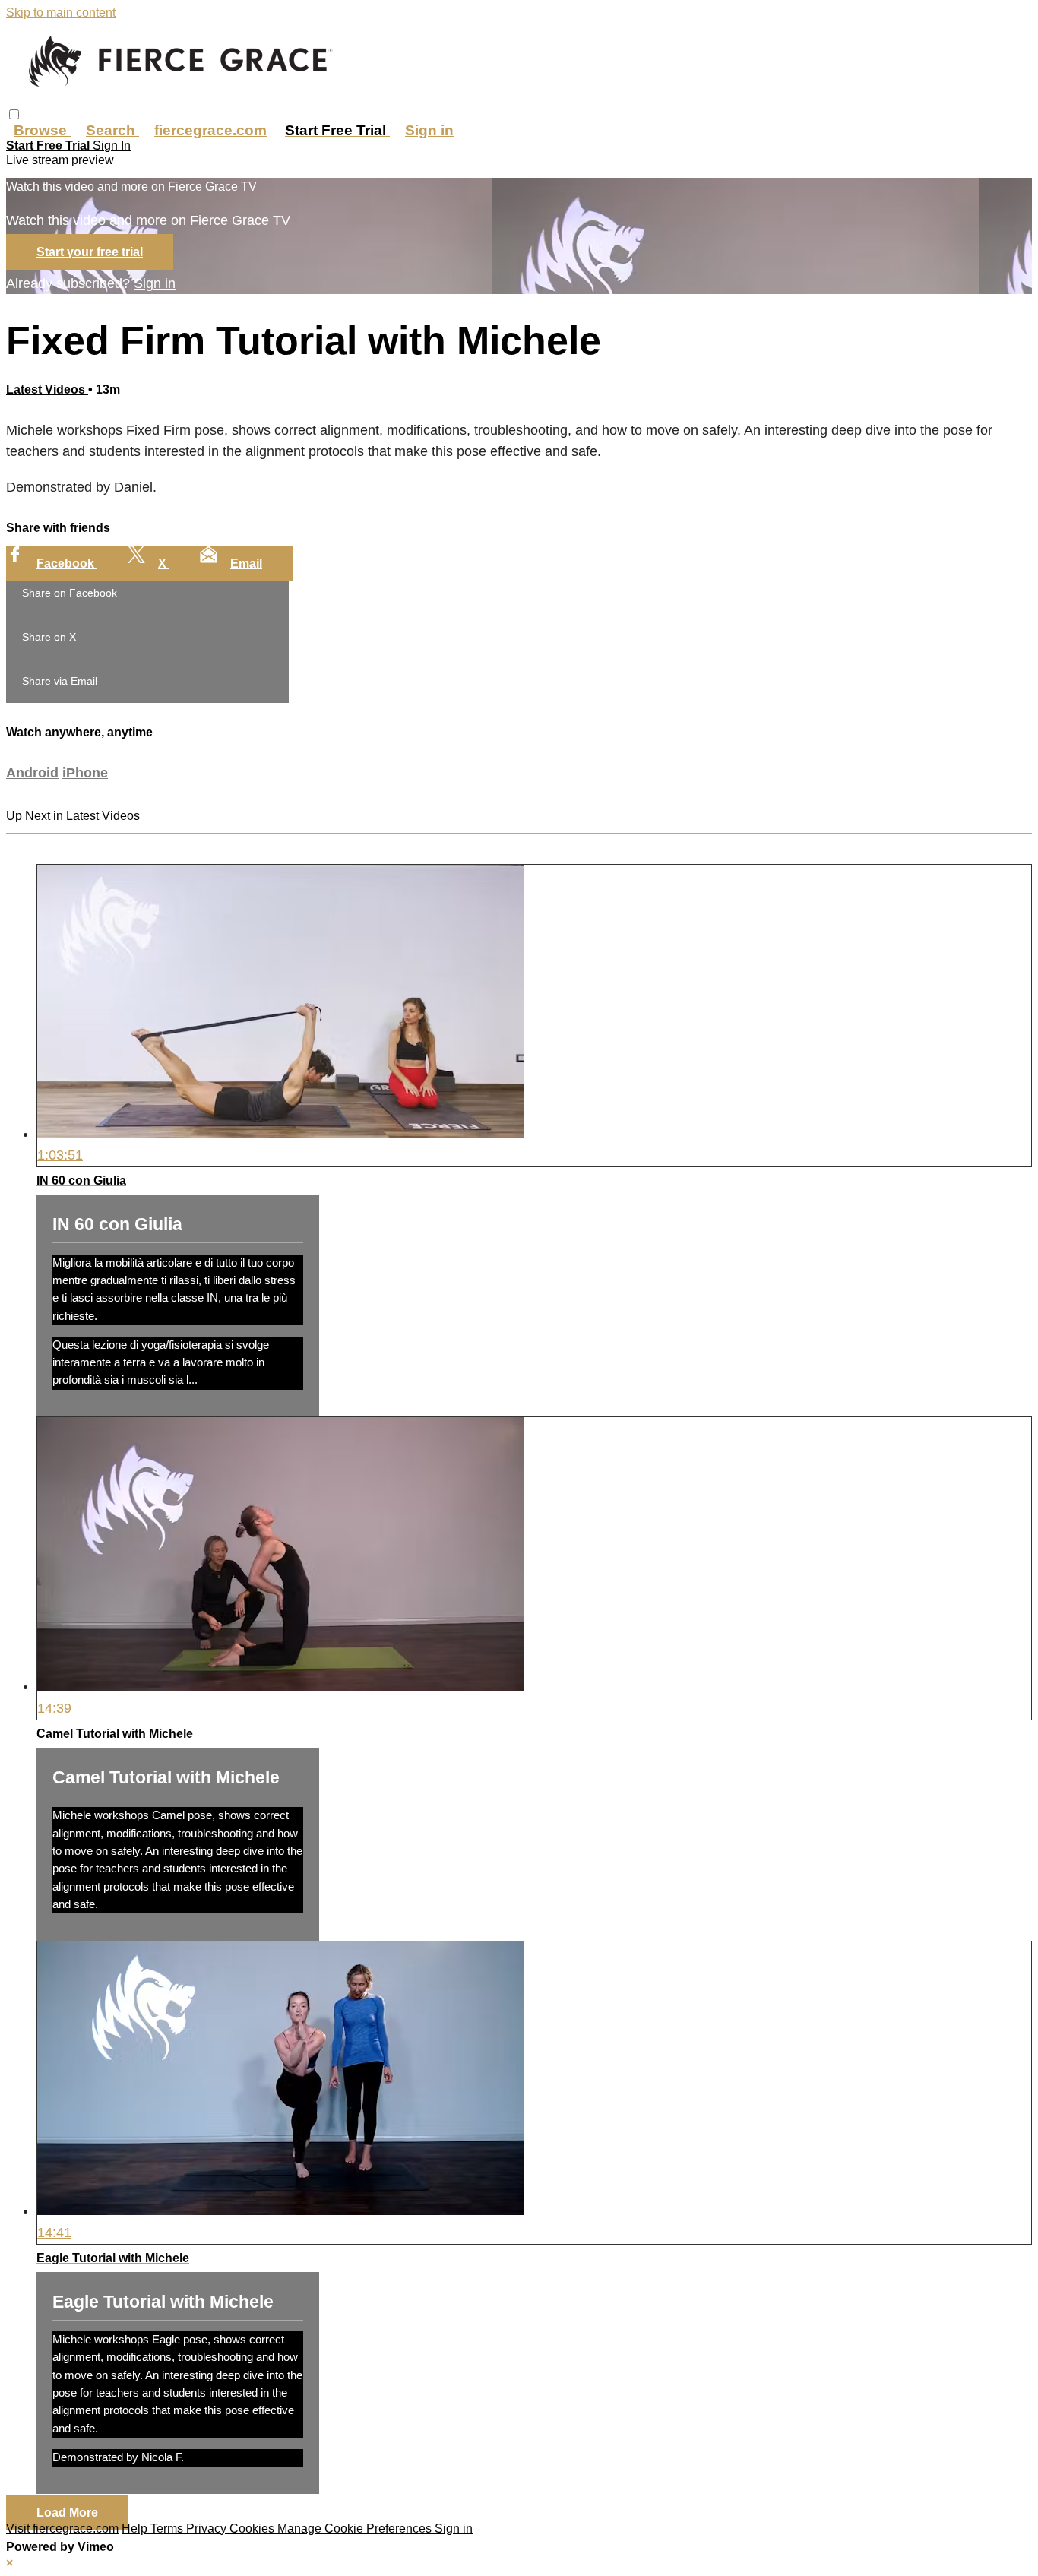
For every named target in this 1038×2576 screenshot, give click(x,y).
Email (246, 563)
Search (112, 130)
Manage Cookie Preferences (356, 2529)
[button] (14, 114)
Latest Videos (47, 389)
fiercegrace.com (210, 130)
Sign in (429, 130)
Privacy (208, 2529)
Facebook (67, 563)
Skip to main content (61, 13)
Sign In (112, 146)
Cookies (253, 2529)
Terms (168, 2529)
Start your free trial (90, 252)
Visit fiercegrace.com (62, 2529)
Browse (42, 130)
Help (136, 2529)
